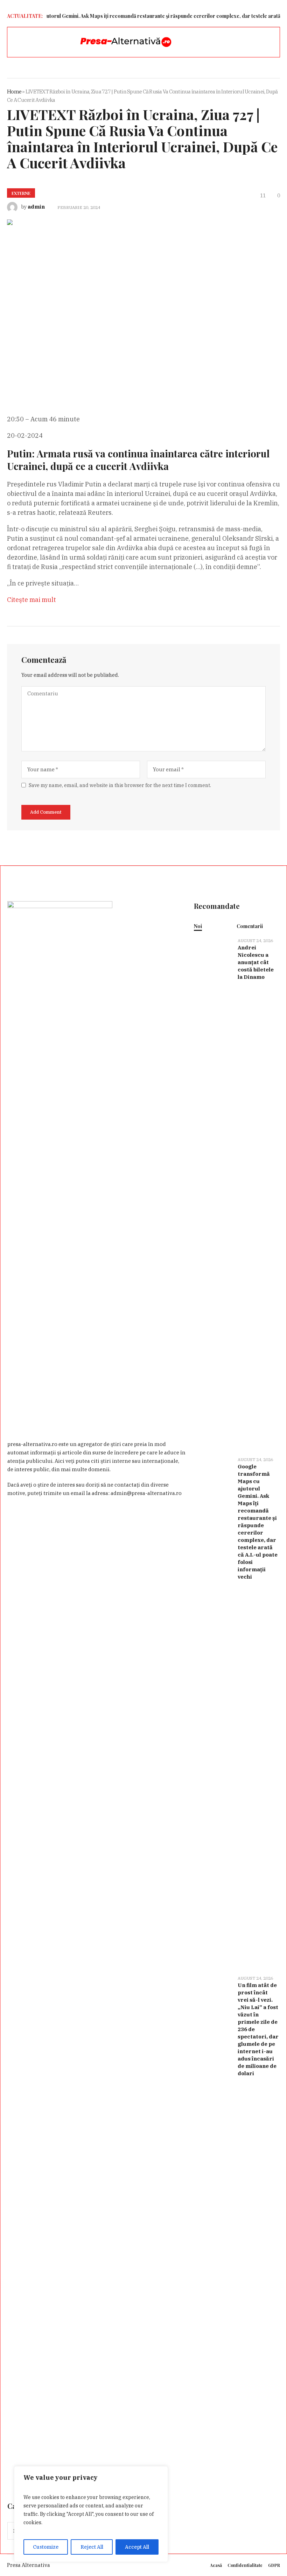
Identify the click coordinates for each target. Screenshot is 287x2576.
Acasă (216, 2565)
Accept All (137, 2547)
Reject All (92, 2547)
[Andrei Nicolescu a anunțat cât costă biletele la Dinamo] (213, 1193)
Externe (21, 193)
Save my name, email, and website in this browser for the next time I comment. (120, 785)
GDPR (274, 2565)
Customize (46, 2547)
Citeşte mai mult (31, 600)
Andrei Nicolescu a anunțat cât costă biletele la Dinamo (256, 962)
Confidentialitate (245, 2565)
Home (14, 92)
